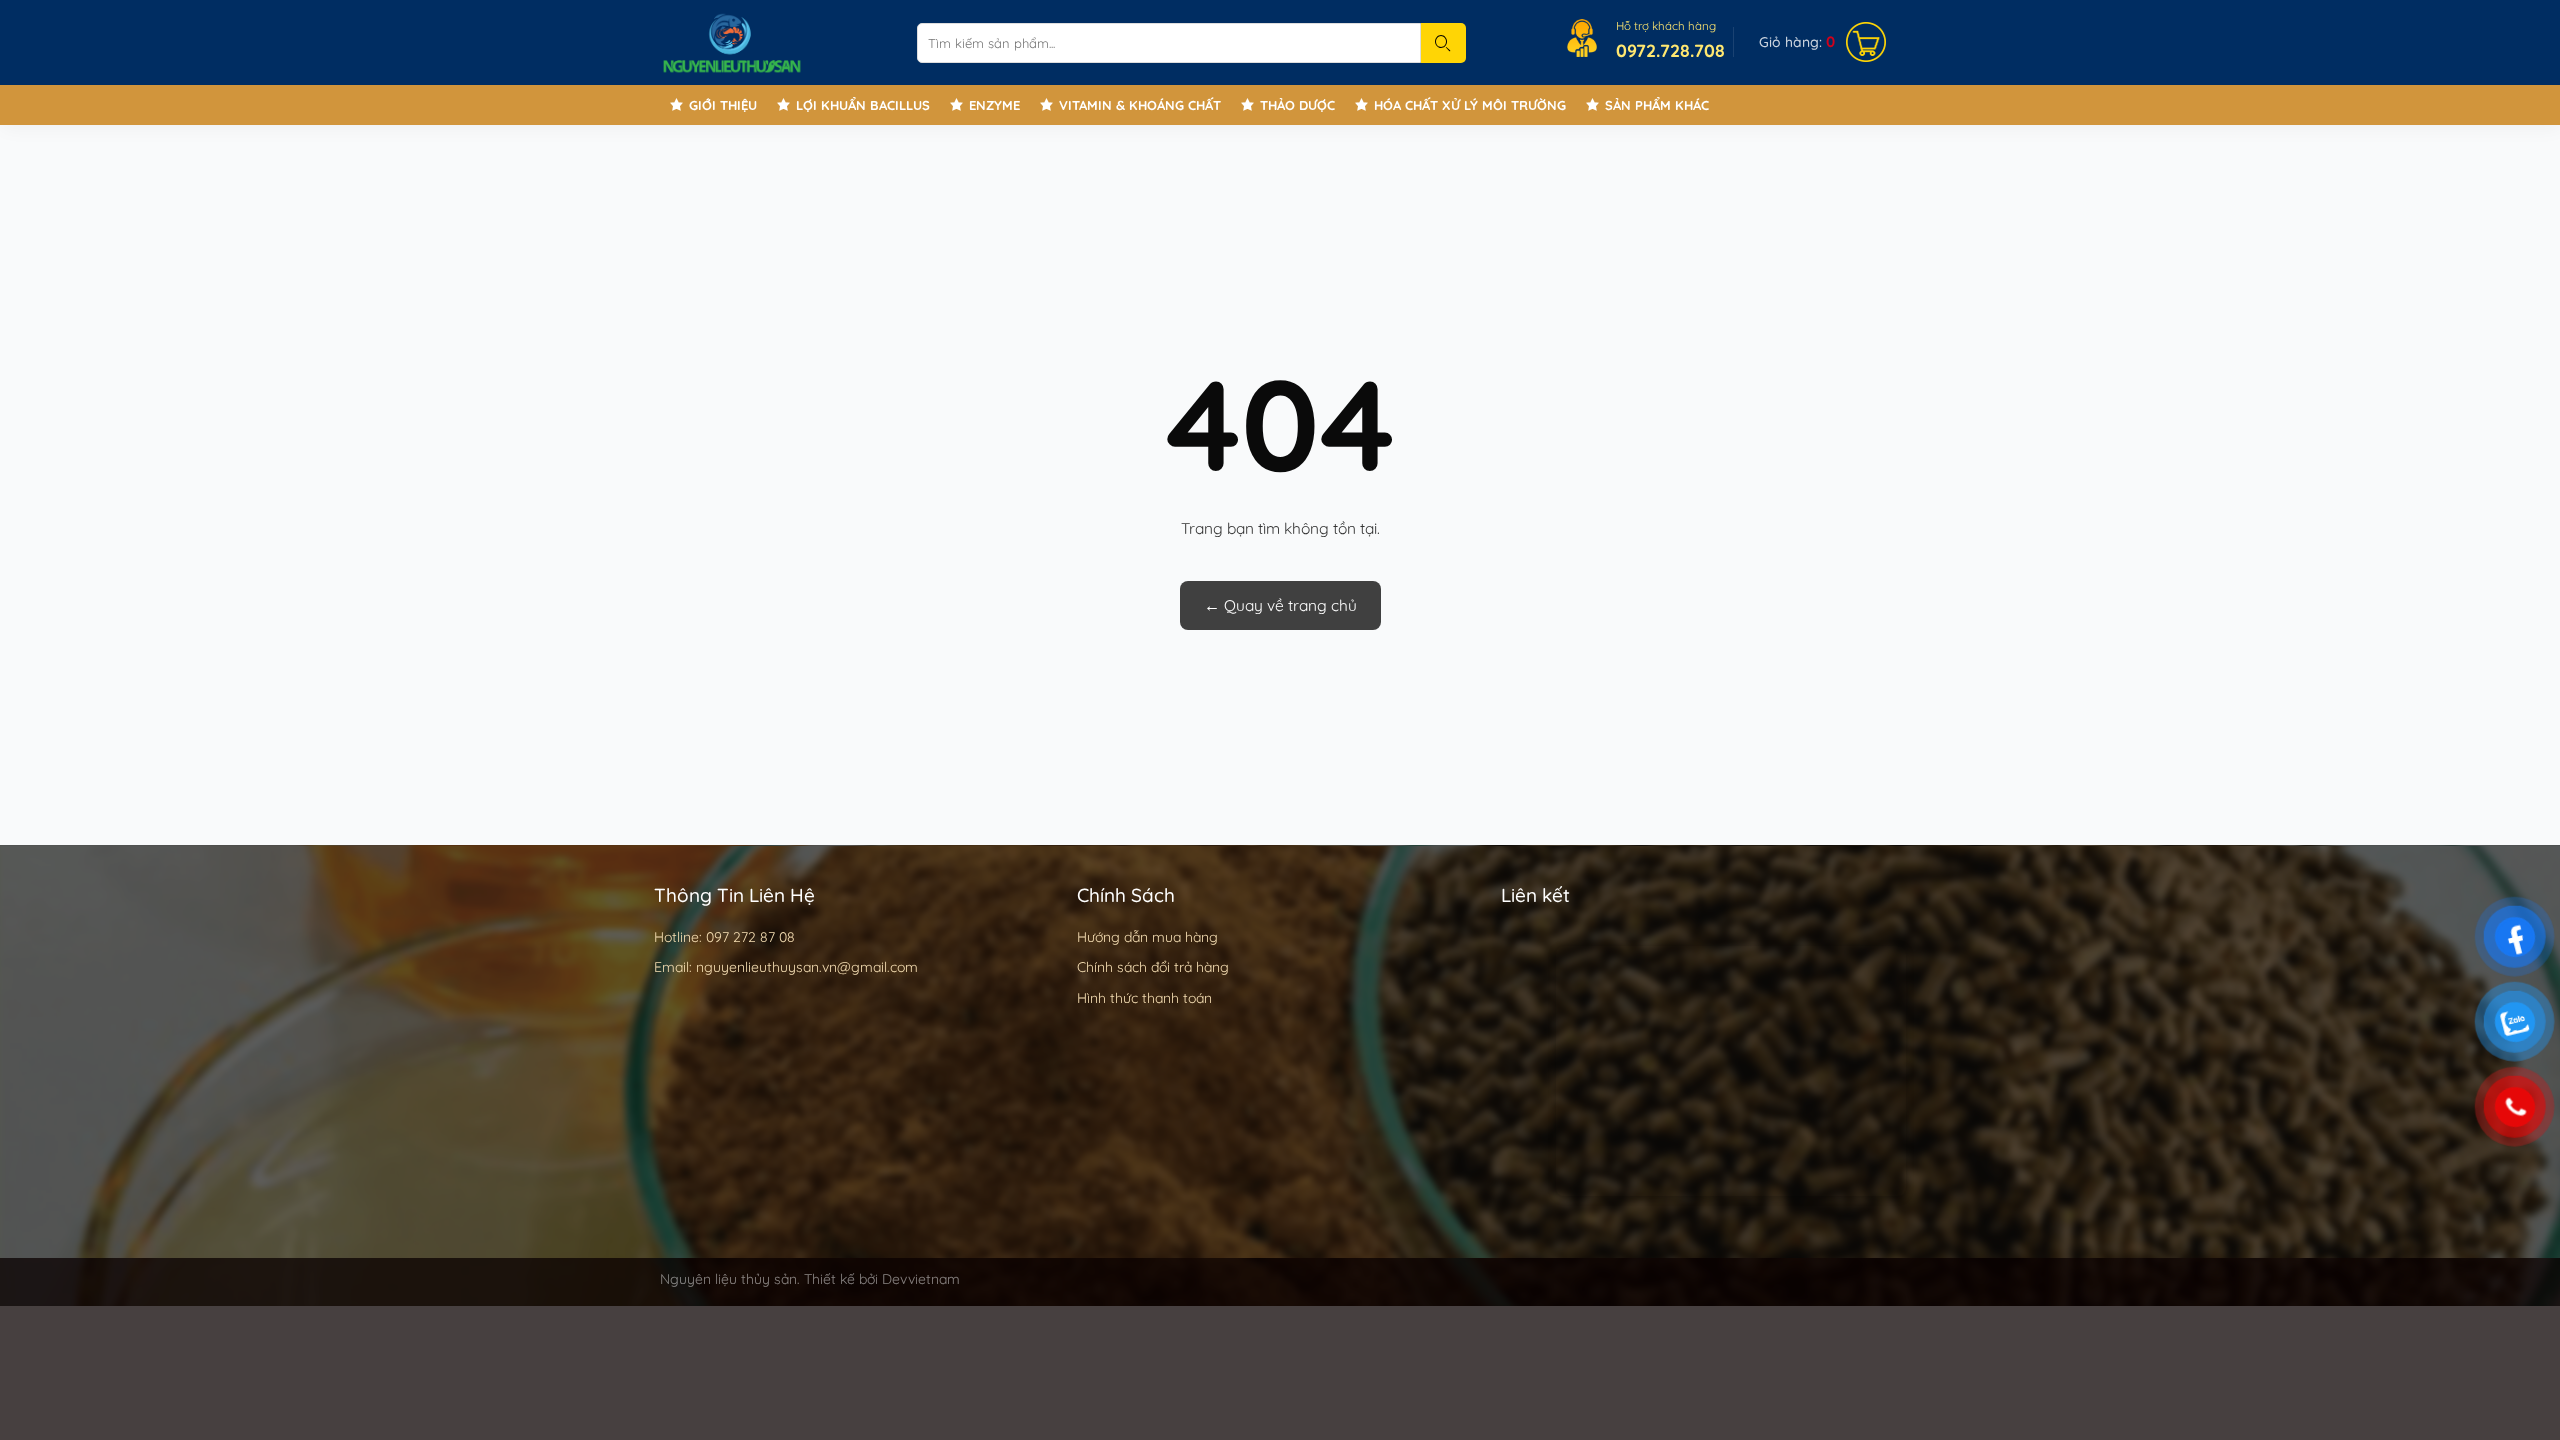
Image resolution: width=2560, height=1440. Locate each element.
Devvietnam (921, 1278)
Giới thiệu (723, 105)
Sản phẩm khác (1657, 105)
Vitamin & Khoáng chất (1140, 105)
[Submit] (1443, 43)
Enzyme (994, 105)
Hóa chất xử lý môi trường (1470, 105)
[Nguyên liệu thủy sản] (773, 43)
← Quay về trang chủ (1280, 605)
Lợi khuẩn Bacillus (863, 105)
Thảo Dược (1297, 105)
